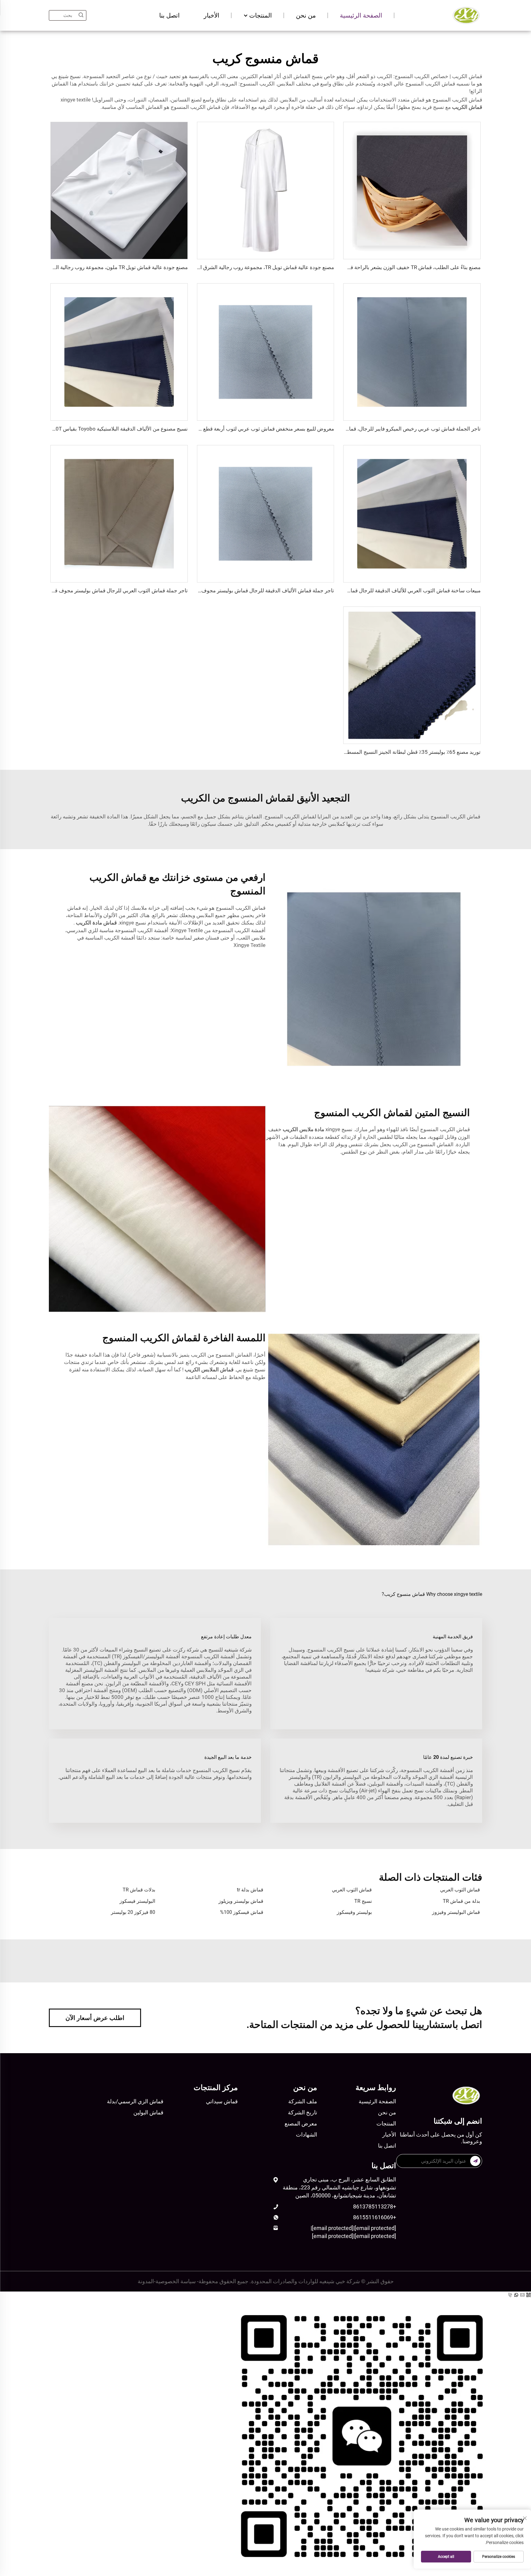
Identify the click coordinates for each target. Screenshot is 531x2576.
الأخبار (212, 15)
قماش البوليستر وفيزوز (456, 1912)
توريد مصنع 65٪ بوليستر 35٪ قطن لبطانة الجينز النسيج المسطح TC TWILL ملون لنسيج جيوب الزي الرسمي (366, 752)
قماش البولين (148, 2112)
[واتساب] (517, 2295)
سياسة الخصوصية (176, 2281)
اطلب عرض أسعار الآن (95, 2018)
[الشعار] (466, 15)
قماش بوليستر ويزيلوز (241, 1901)
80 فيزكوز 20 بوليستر (133, 1912)
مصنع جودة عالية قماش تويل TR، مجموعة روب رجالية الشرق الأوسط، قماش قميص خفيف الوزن (230, 267)
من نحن (306, 15)
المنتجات (260, 15)
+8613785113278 (375, 2206)
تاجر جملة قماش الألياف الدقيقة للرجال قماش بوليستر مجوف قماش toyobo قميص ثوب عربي (232, 590)
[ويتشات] (265, 2434)
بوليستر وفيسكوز (354, 1912)
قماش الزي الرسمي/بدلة (135, 2101)
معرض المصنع (301, 2123)
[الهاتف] (511, 2295)
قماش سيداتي (222, 2101)
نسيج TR (363, 1901)
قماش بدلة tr (250, 1890)
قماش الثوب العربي (460, 1890)
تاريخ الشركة (303, 2112)
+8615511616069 (375, 2217)
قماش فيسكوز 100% (242, 1912)
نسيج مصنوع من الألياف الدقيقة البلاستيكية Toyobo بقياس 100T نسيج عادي (106, 429)
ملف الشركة (303, 2101)
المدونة (146, 2281)
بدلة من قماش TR (461, 1901)
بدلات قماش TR (139, 1890)
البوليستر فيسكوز (137, 1901)
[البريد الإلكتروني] (523, 2295)
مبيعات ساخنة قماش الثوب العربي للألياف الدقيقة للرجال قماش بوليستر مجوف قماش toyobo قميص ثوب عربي (360, 590)
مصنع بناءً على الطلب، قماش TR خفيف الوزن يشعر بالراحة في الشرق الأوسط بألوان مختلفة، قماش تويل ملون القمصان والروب (344, 267)
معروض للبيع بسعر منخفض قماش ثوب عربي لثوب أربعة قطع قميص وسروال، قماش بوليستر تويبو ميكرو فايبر (217, 429)
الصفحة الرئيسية (361, 15)
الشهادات (307, 2135)
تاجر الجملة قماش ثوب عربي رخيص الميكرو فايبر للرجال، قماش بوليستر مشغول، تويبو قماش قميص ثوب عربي (361, 429)
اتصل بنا (169, 15)
